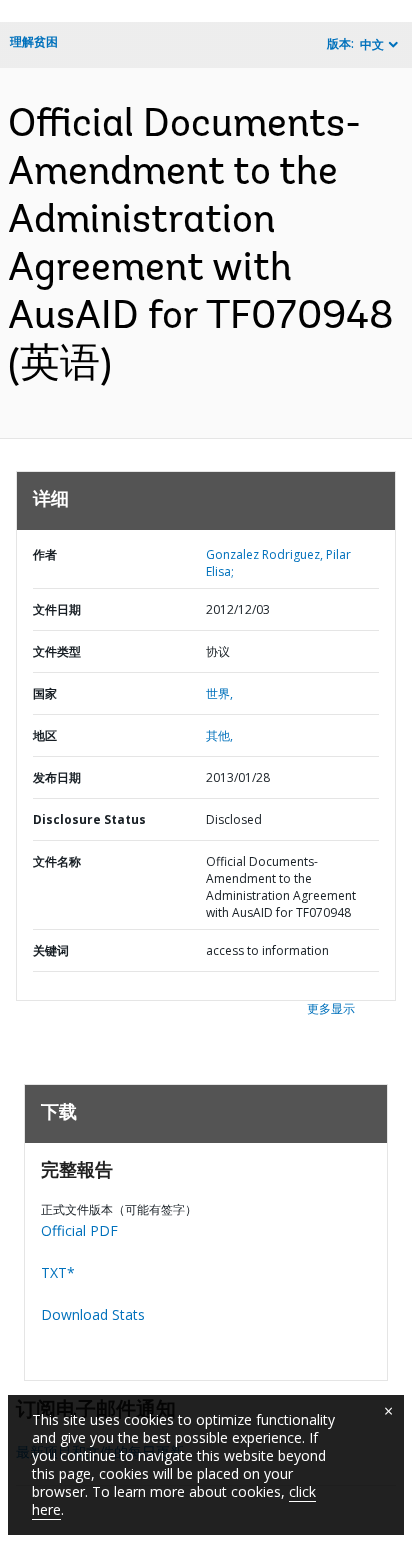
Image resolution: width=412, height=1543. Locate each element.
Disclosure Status (89, 819)
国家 (45, 693)
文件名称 (57, 861)
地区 (45, 735)
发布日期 (57, 777)
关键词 (51, 950)
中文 (372, 44)
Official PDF (79, 1230)
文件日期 (57, 609)
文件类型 (57, 651)
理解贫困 (34, 41)
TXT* (58, 1272)
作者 (45, 554)
